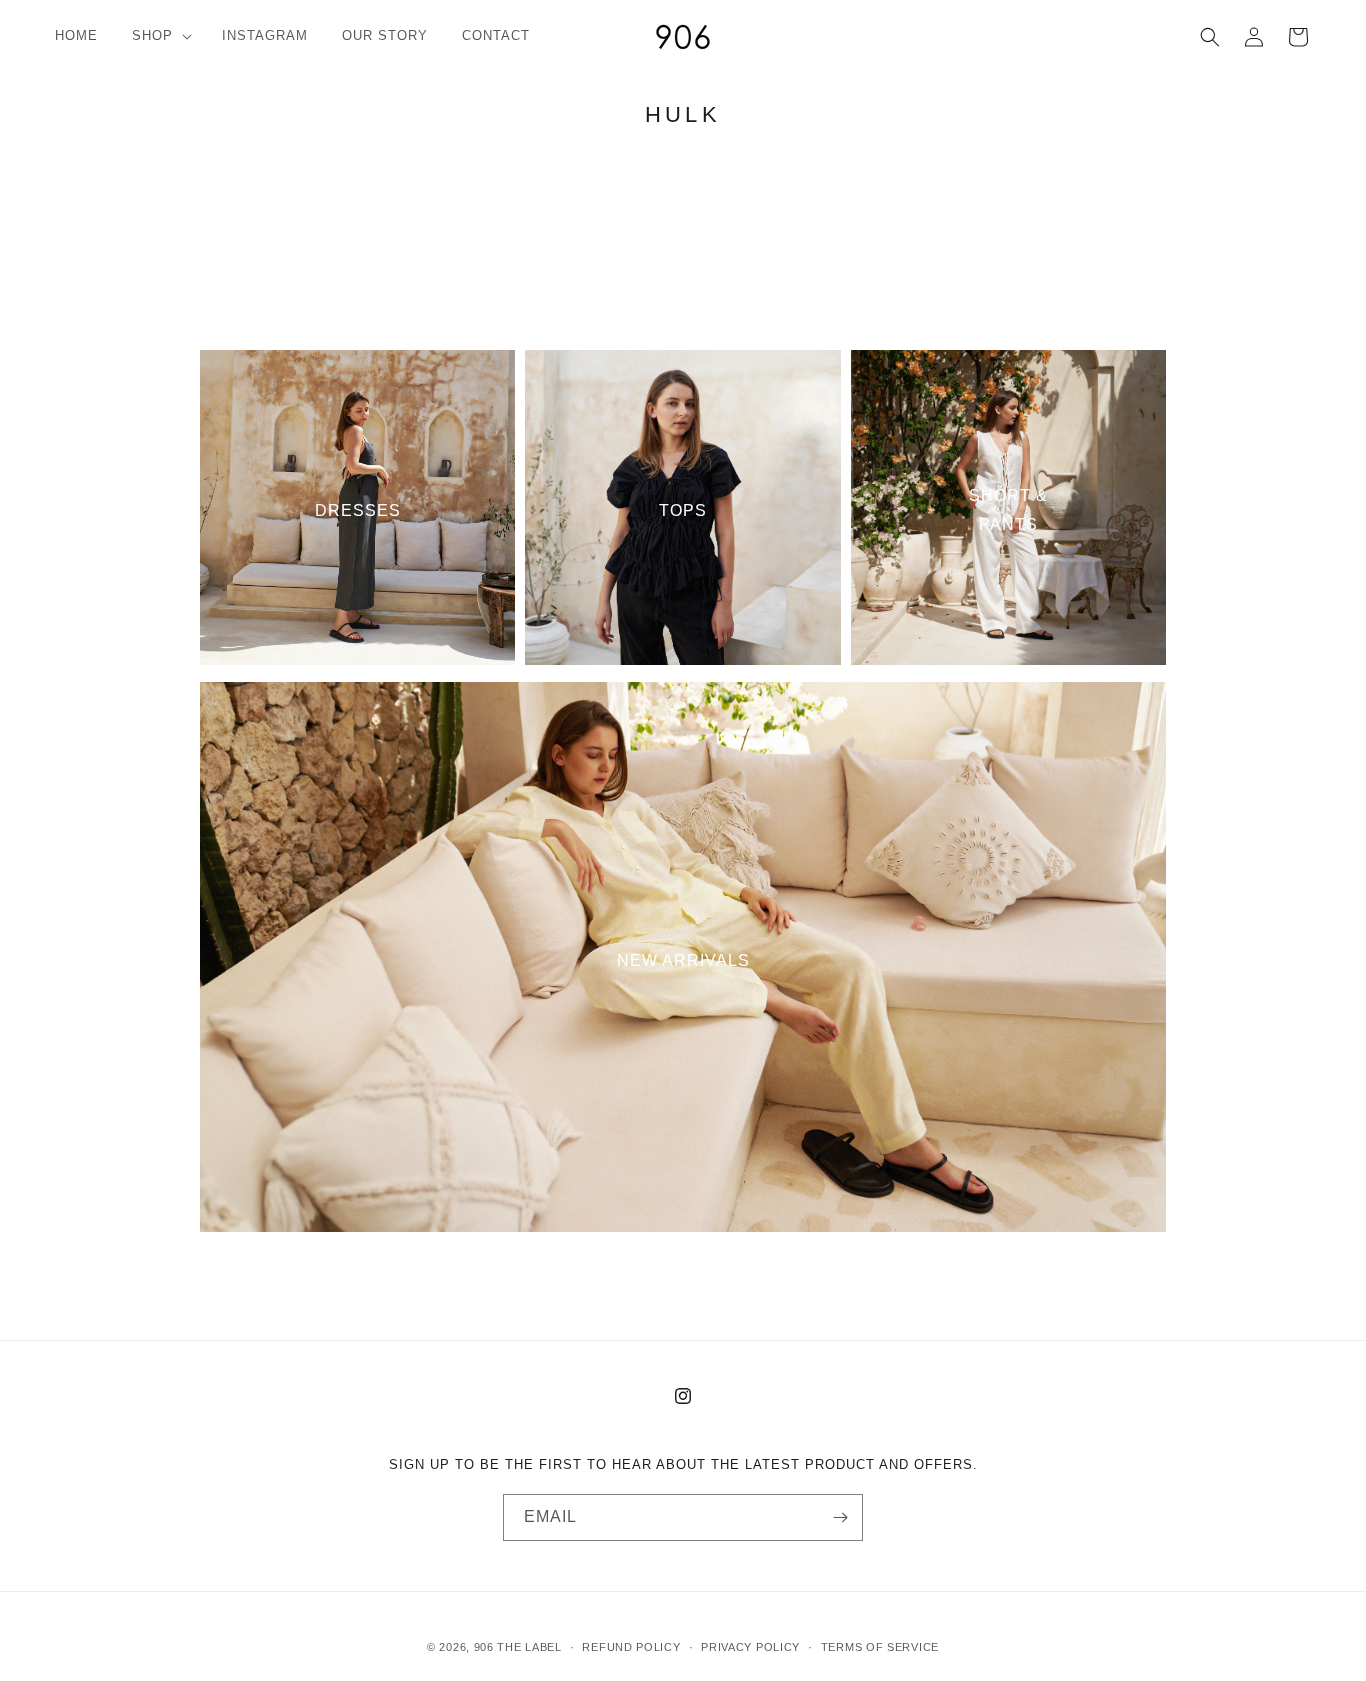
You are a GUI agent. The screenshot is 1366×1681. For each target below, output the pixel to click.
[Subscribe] (840, 1517)
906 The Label (518, 1647)
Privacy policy (750, 1646)
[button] (160, 36)
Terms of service (880, 1646)
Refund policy (631, 1646)
